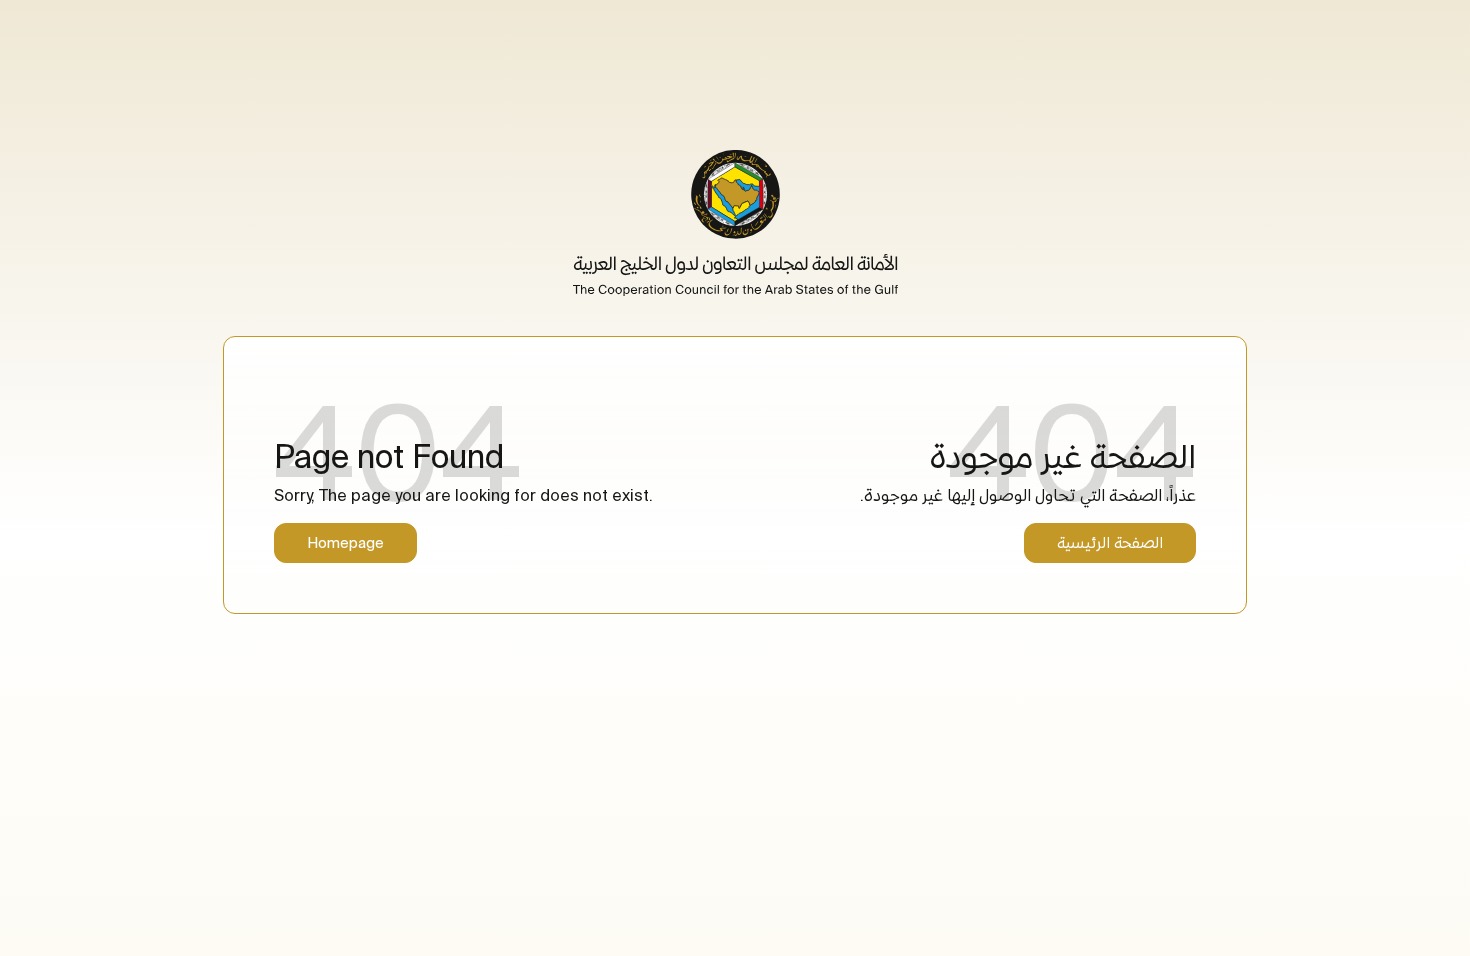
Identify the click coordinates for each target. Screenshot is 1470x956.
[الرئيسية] (735, 223)
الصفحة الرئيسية (1110, 542)
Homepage (345, 542)
